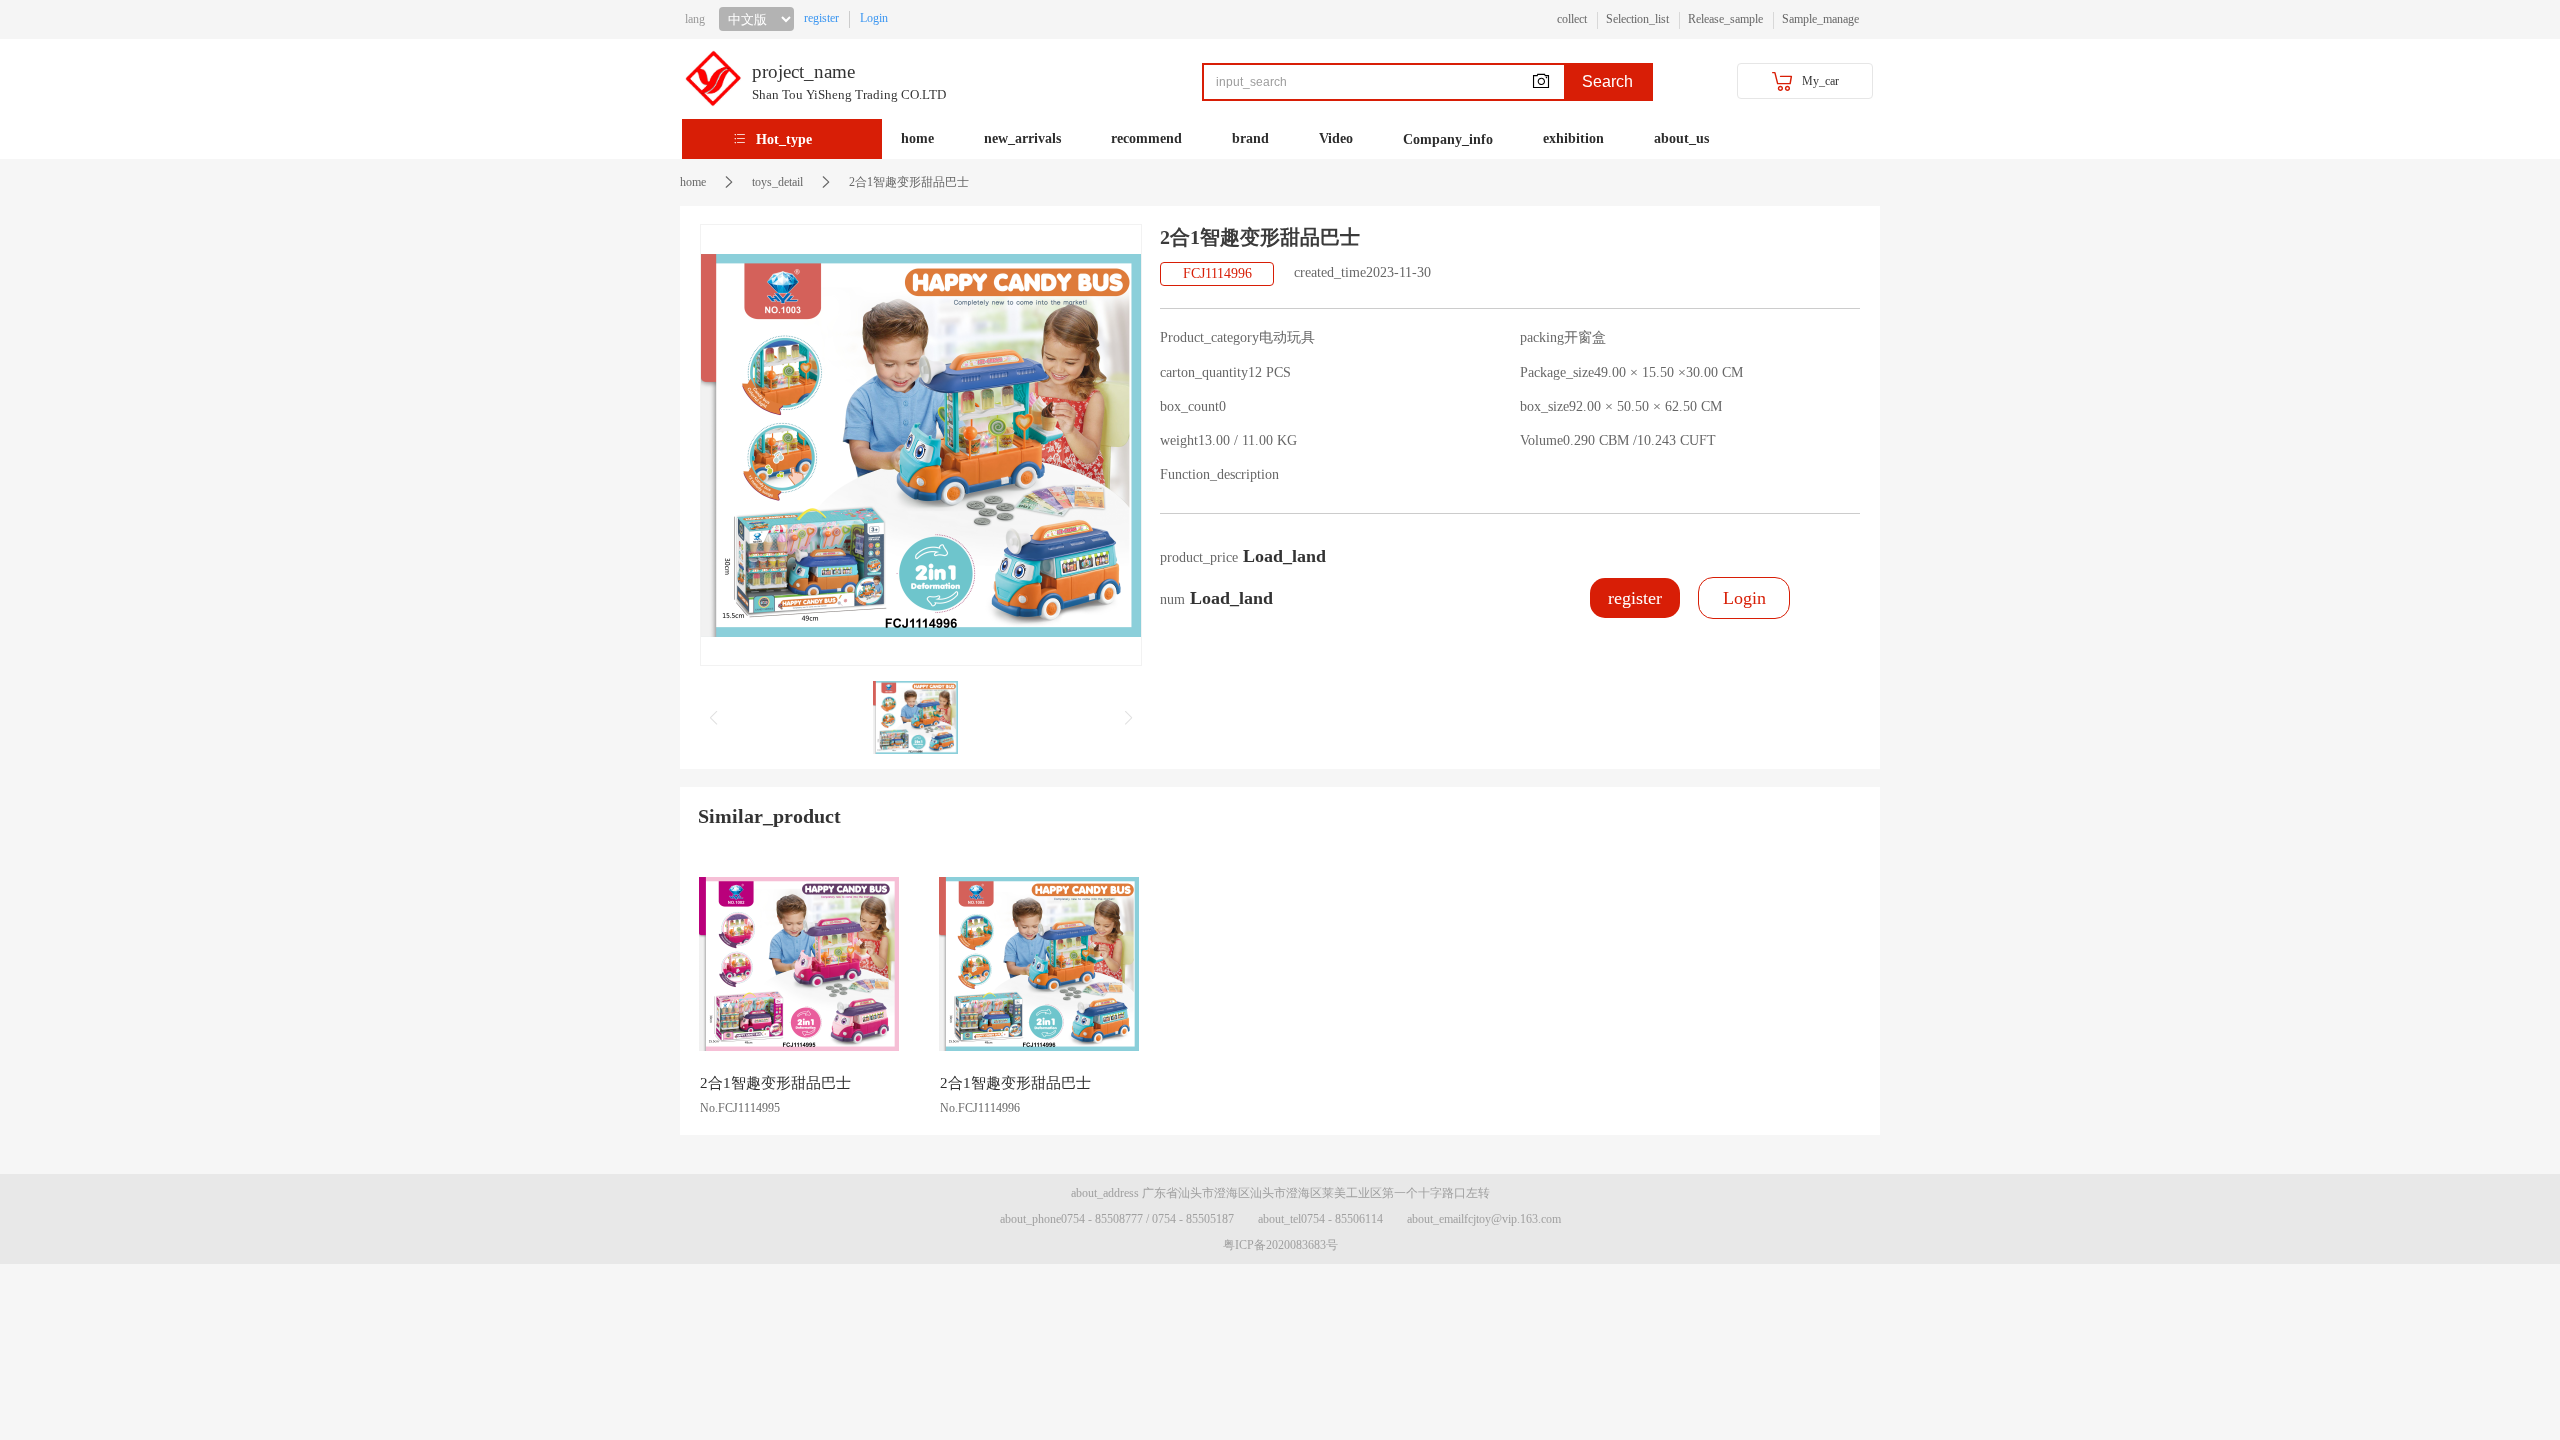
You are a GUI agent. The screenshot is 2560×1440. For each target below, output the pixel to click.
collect (1572, 19)
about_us (1681, 138)
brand (1250, 138)
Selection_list (1637, 19)
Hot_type (784, 139)
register (821, 18)
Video (1336, 138)
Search (1607, 81)
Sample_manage (1820, 19)
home (917, 138)
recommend (1146, 138)
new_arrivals (1022, 138)
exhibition (1573, 138)
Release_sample (1725, 19)
